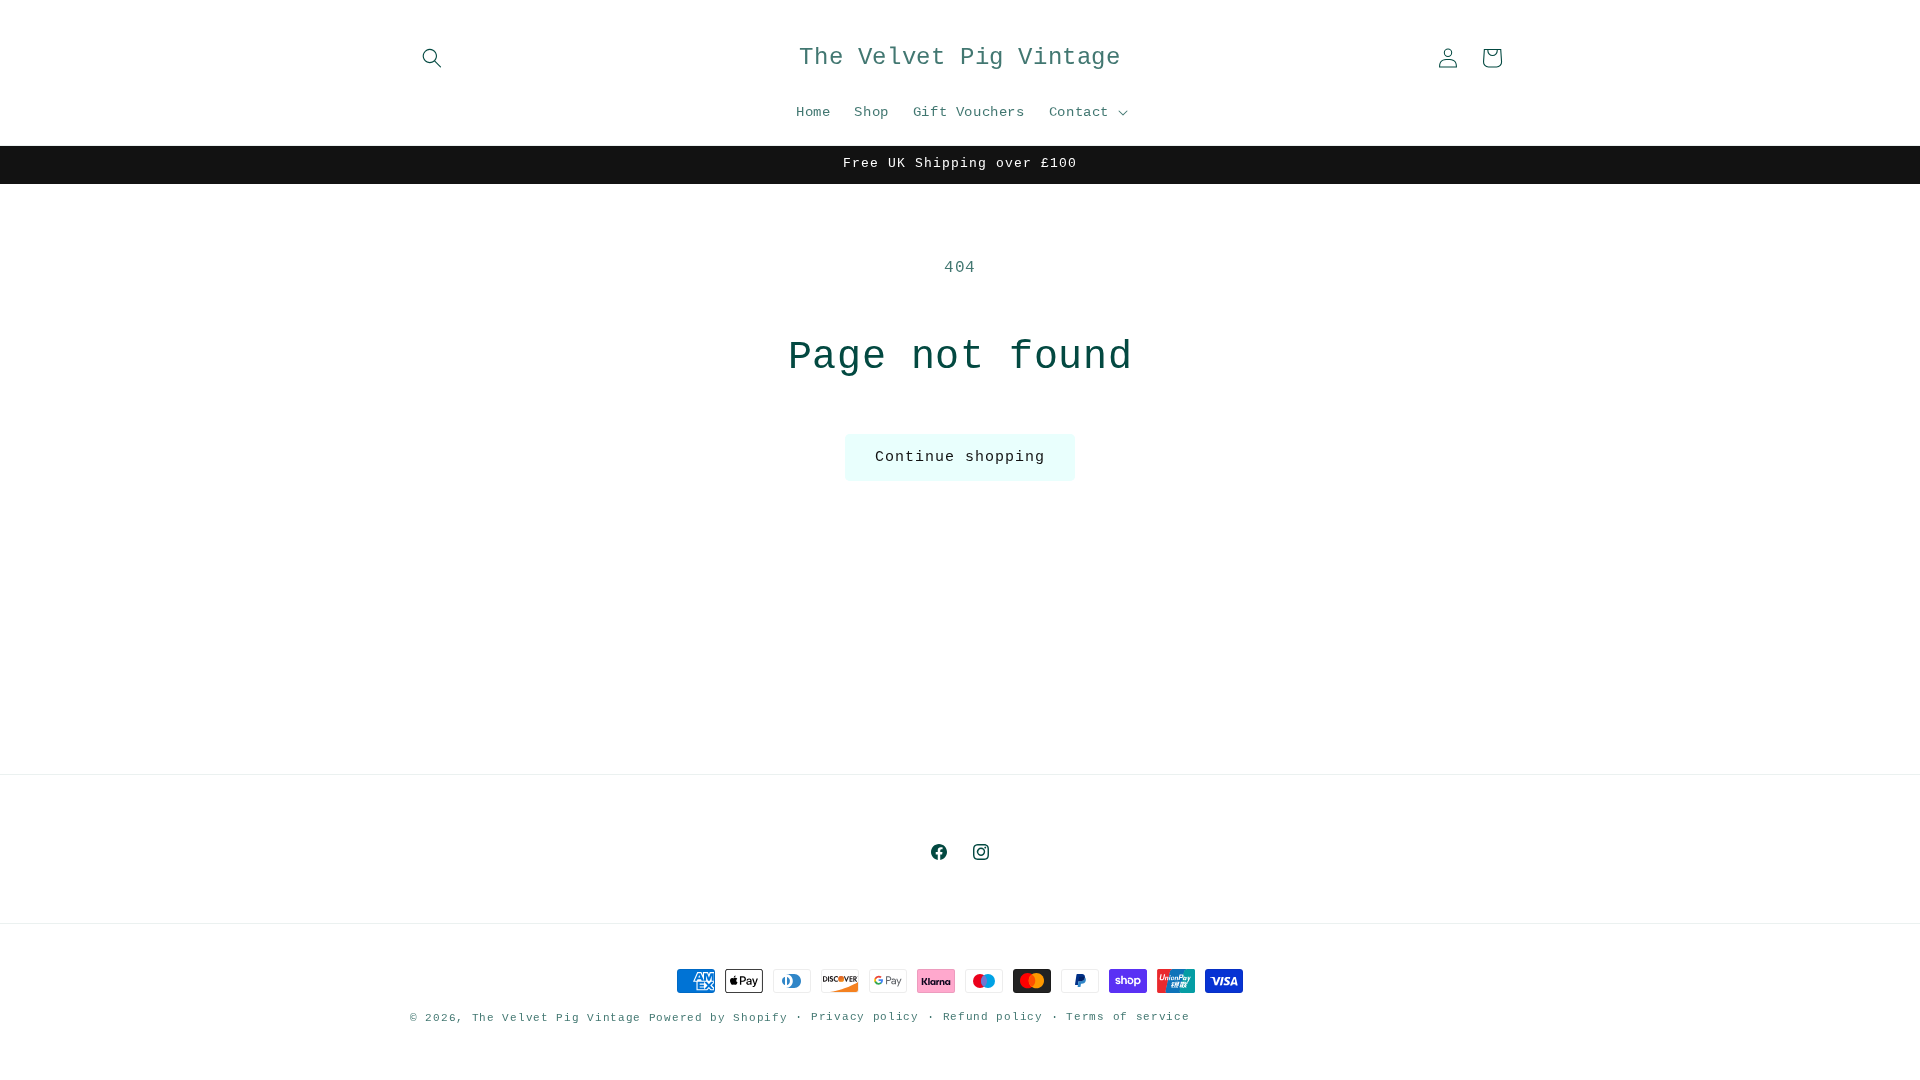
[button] (432, 58)
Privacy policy (865, 1017)
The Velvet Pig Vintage (556, 1018)
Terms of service (1127, 1017)
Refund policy (993, 1017)
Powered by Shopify (718, 1018)
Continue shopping (960, 457)
